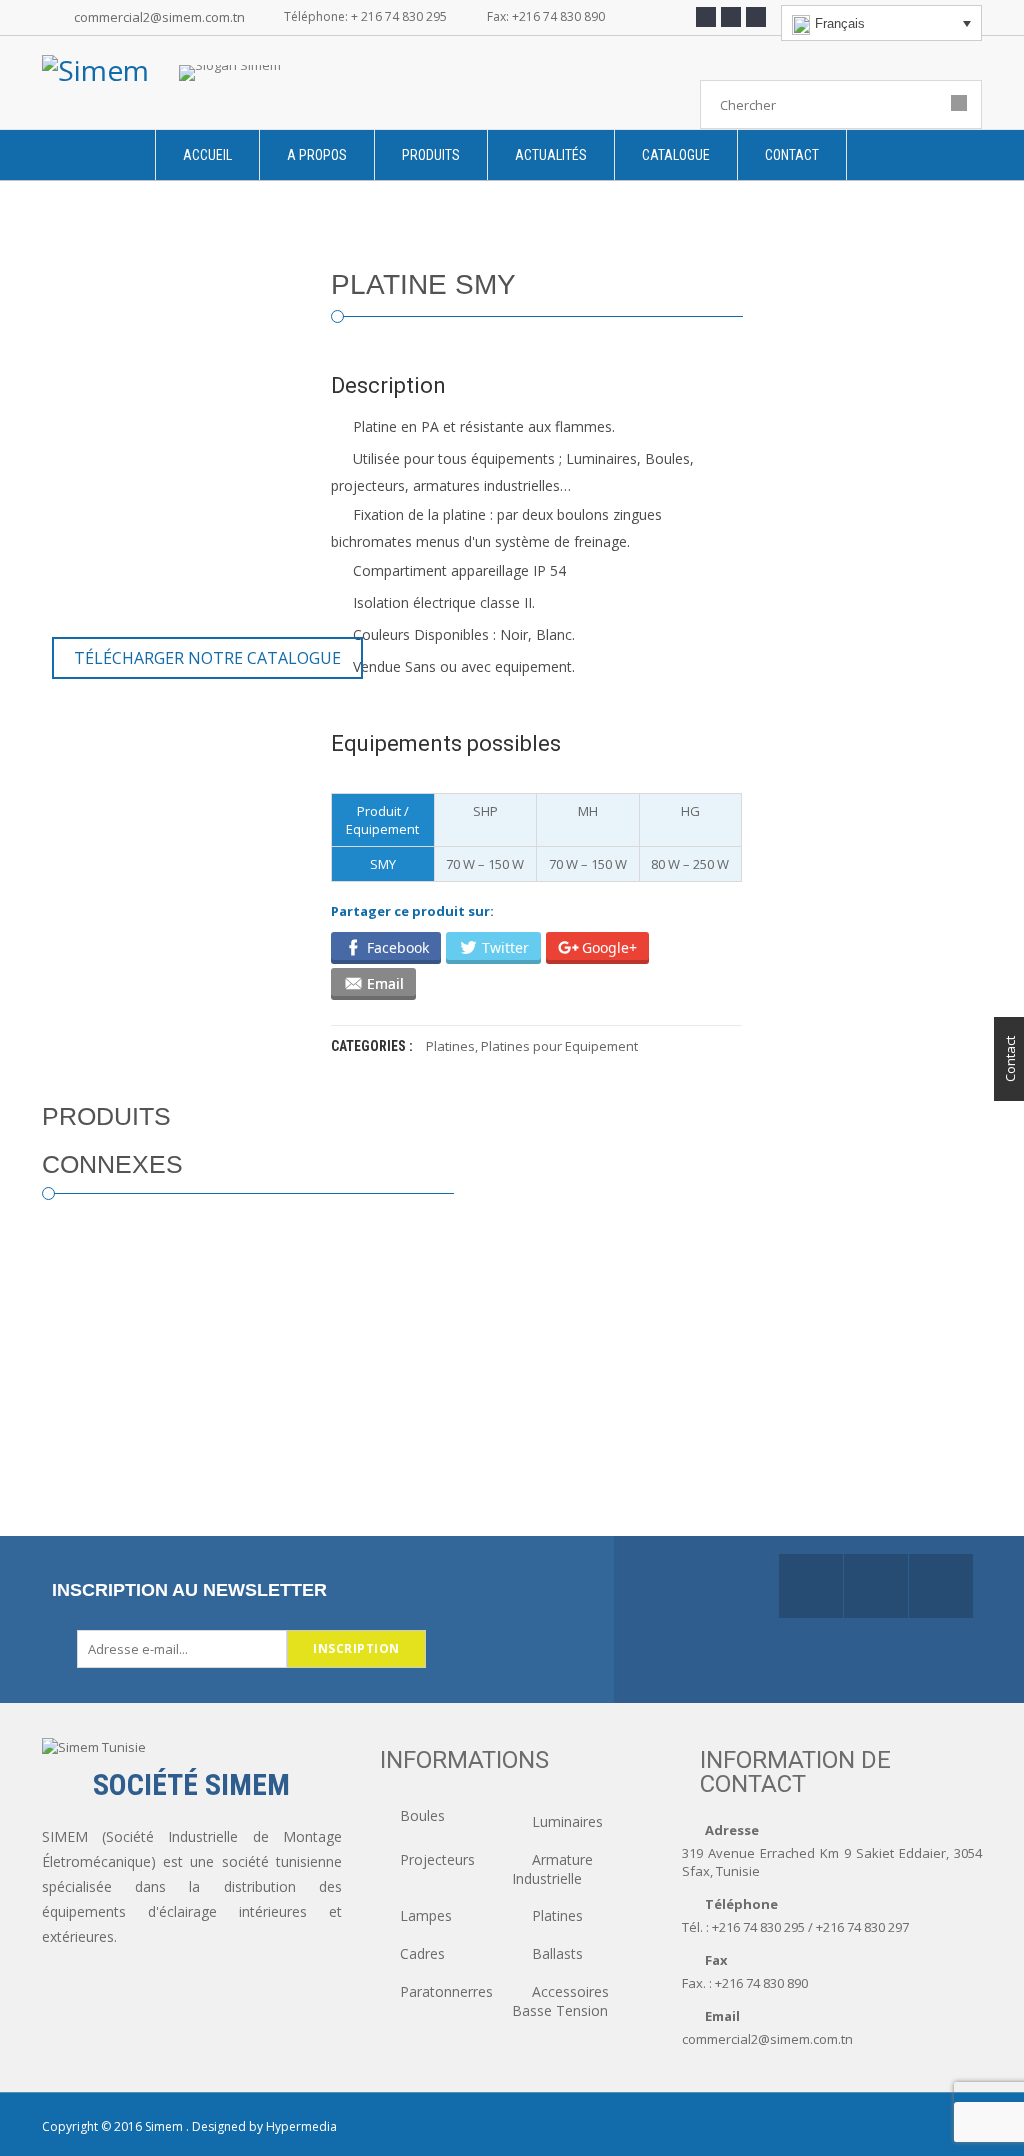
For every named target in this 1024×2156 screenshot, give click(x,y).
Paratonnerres (446, 1991)
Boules (422, 1815)
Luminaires (567, 1821)
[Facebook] (706, 17)
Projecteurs (437, 1859)
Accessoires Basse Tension (560, 2001)
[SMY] (171, 399)
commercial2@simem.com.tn (159, 17)
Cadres (422, 1953)
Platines (450, 1046)
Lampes (426, 1915)
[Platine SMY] (77, 594)
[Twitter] (731, 17)
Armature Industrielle (552, 1869)
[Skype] (756, 17)
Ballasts (557, 1953)
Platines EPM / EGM (161, 1498)
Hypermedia (301, 2126)
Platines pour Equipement (559, 1046)
